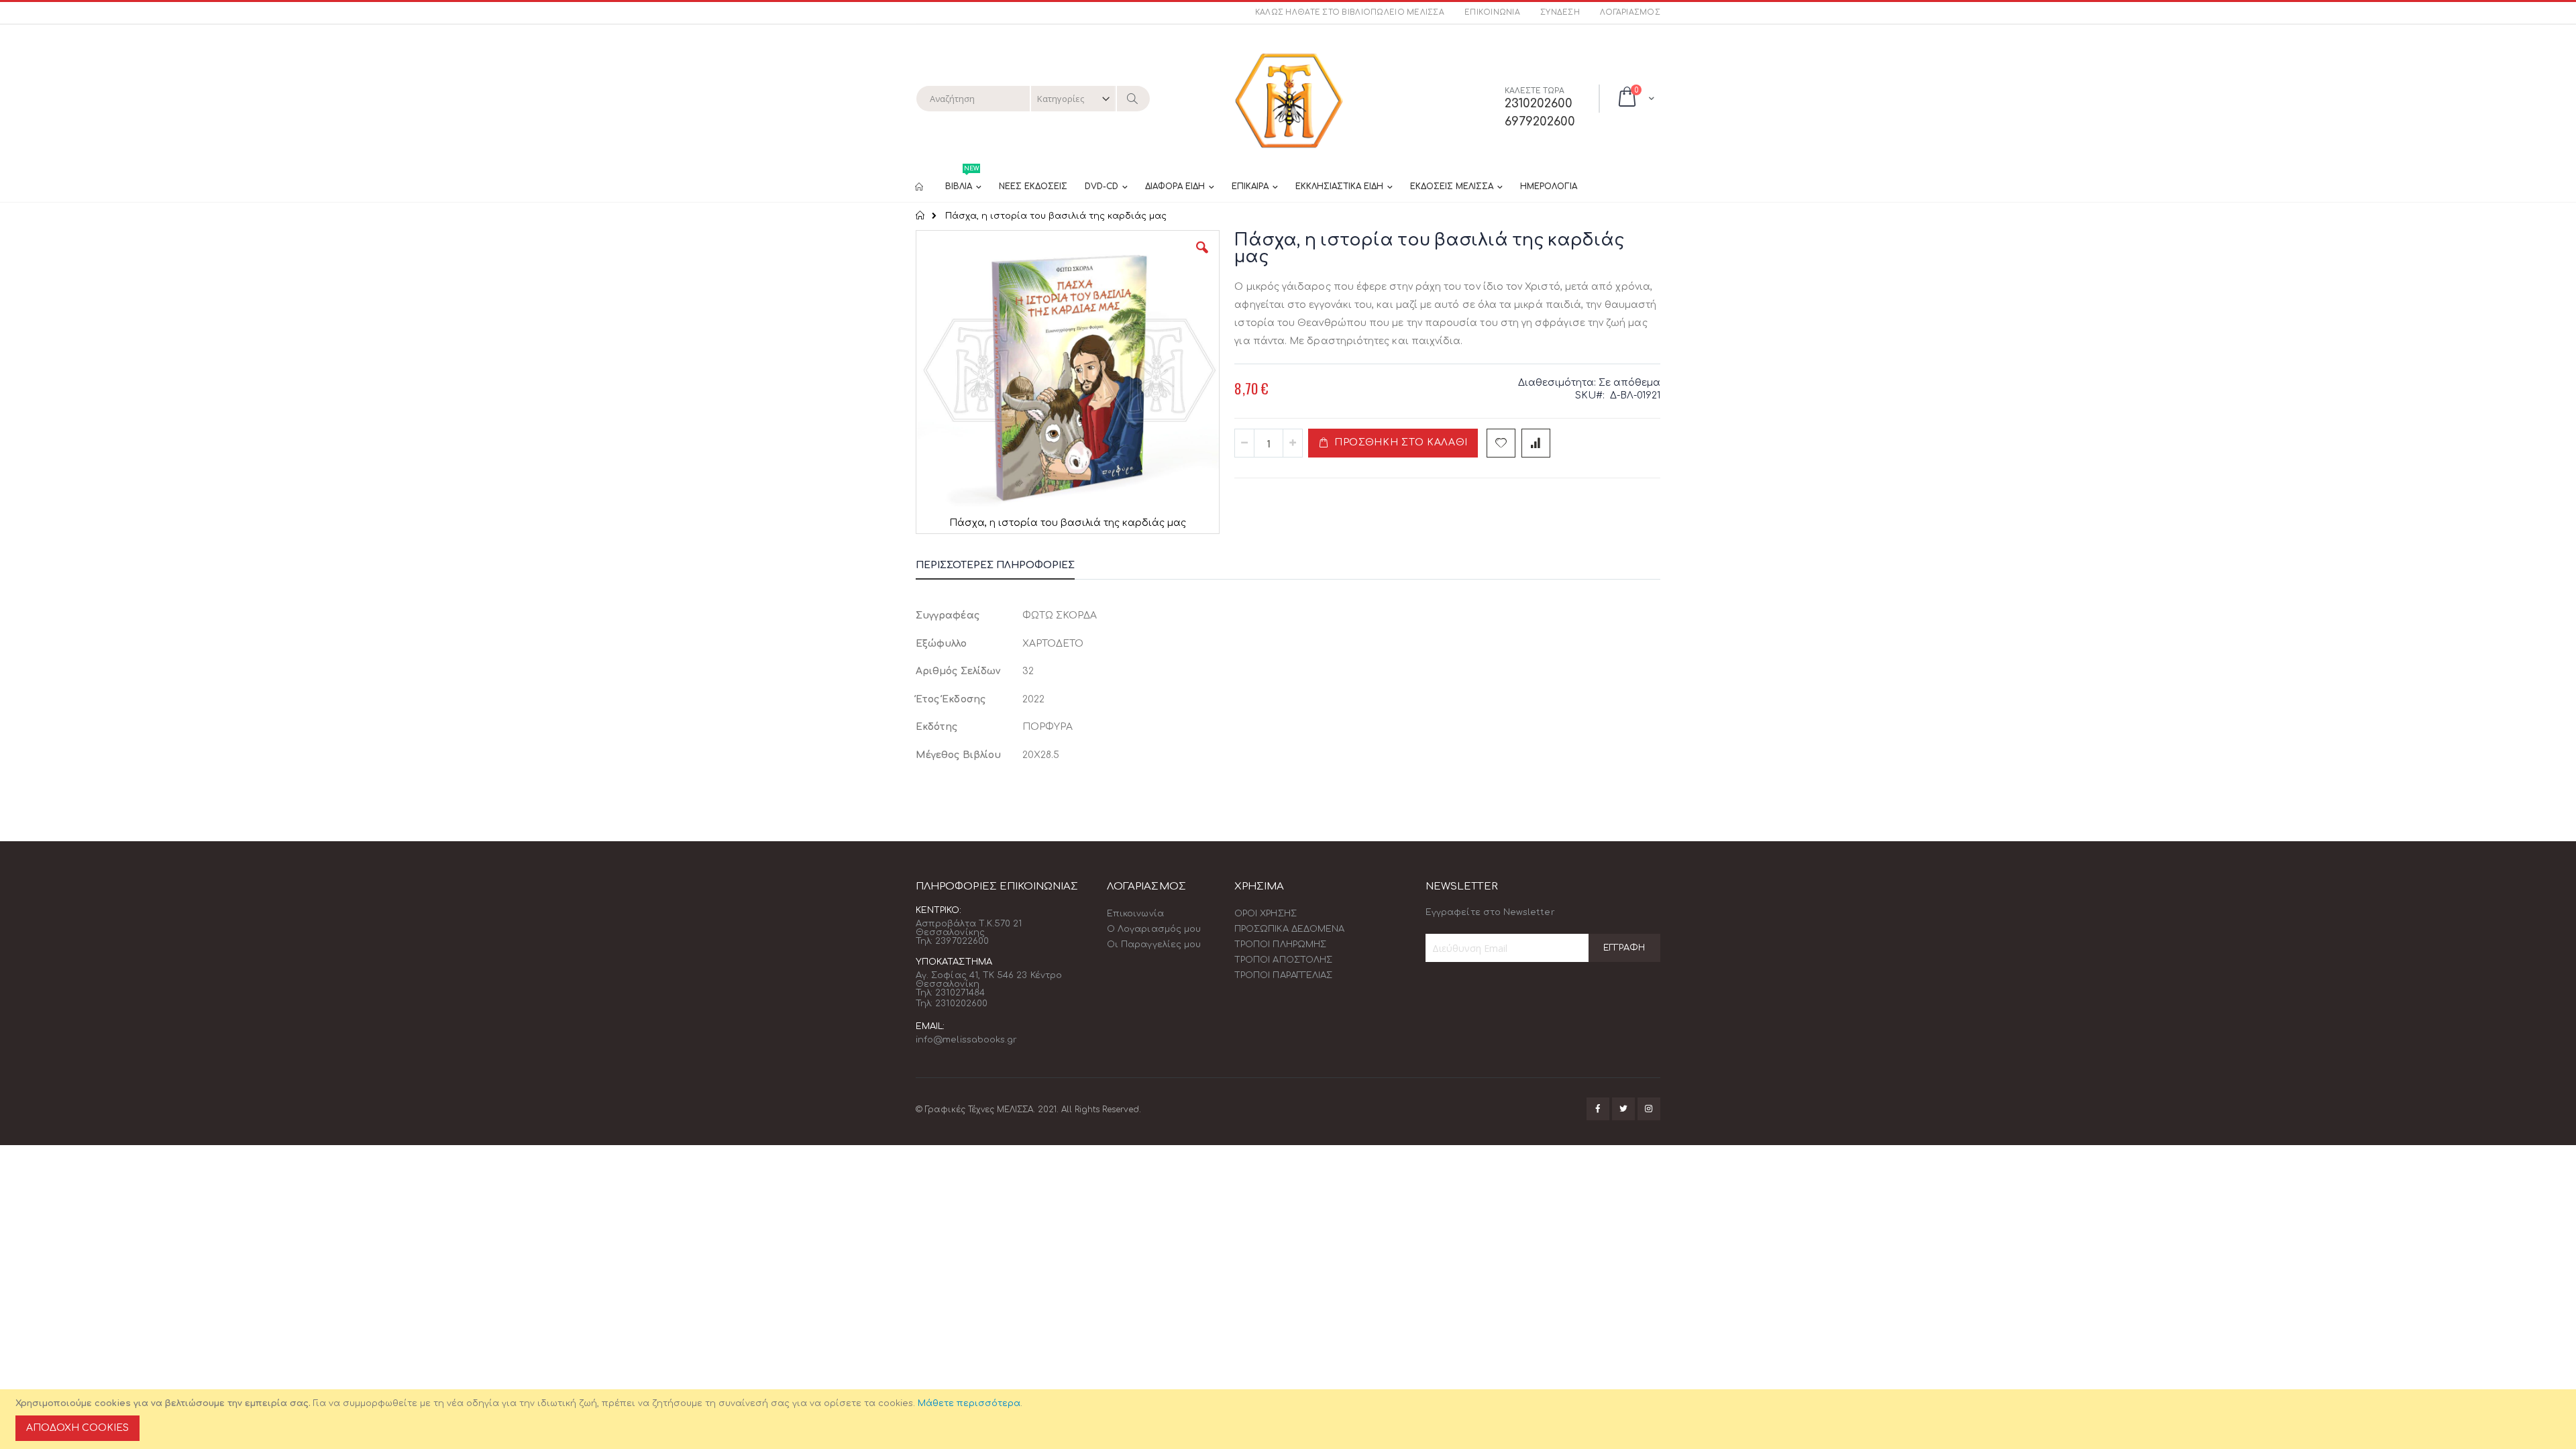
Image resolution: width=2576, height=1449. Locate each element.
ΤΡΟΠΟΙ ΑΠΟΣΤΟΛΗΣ (1283, 960)
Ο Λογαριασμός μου (1154, 929)
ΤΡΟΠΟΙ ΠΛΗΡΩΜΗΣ (1280, 945)
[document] (1290, 1419)
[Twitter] (1623, 1109)
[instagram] (1649, 1109)
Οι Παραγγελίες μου (1154, 945)
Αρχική (921, 215)
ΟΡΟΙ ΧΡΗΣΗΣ (1266, 914)
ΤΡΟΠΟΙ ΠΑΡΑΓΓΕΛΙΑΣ (1283, 975)
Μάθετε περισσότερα (969, 1403)
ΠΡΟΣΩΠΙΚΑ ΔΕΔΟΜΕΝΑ (1289, 929)
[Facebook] (1598, 1109)
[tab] (1005, 568)
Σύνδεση (1560, 12)
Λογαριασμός (1630, 12)
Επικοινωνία (1492, 12)
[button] (1202, 258)
